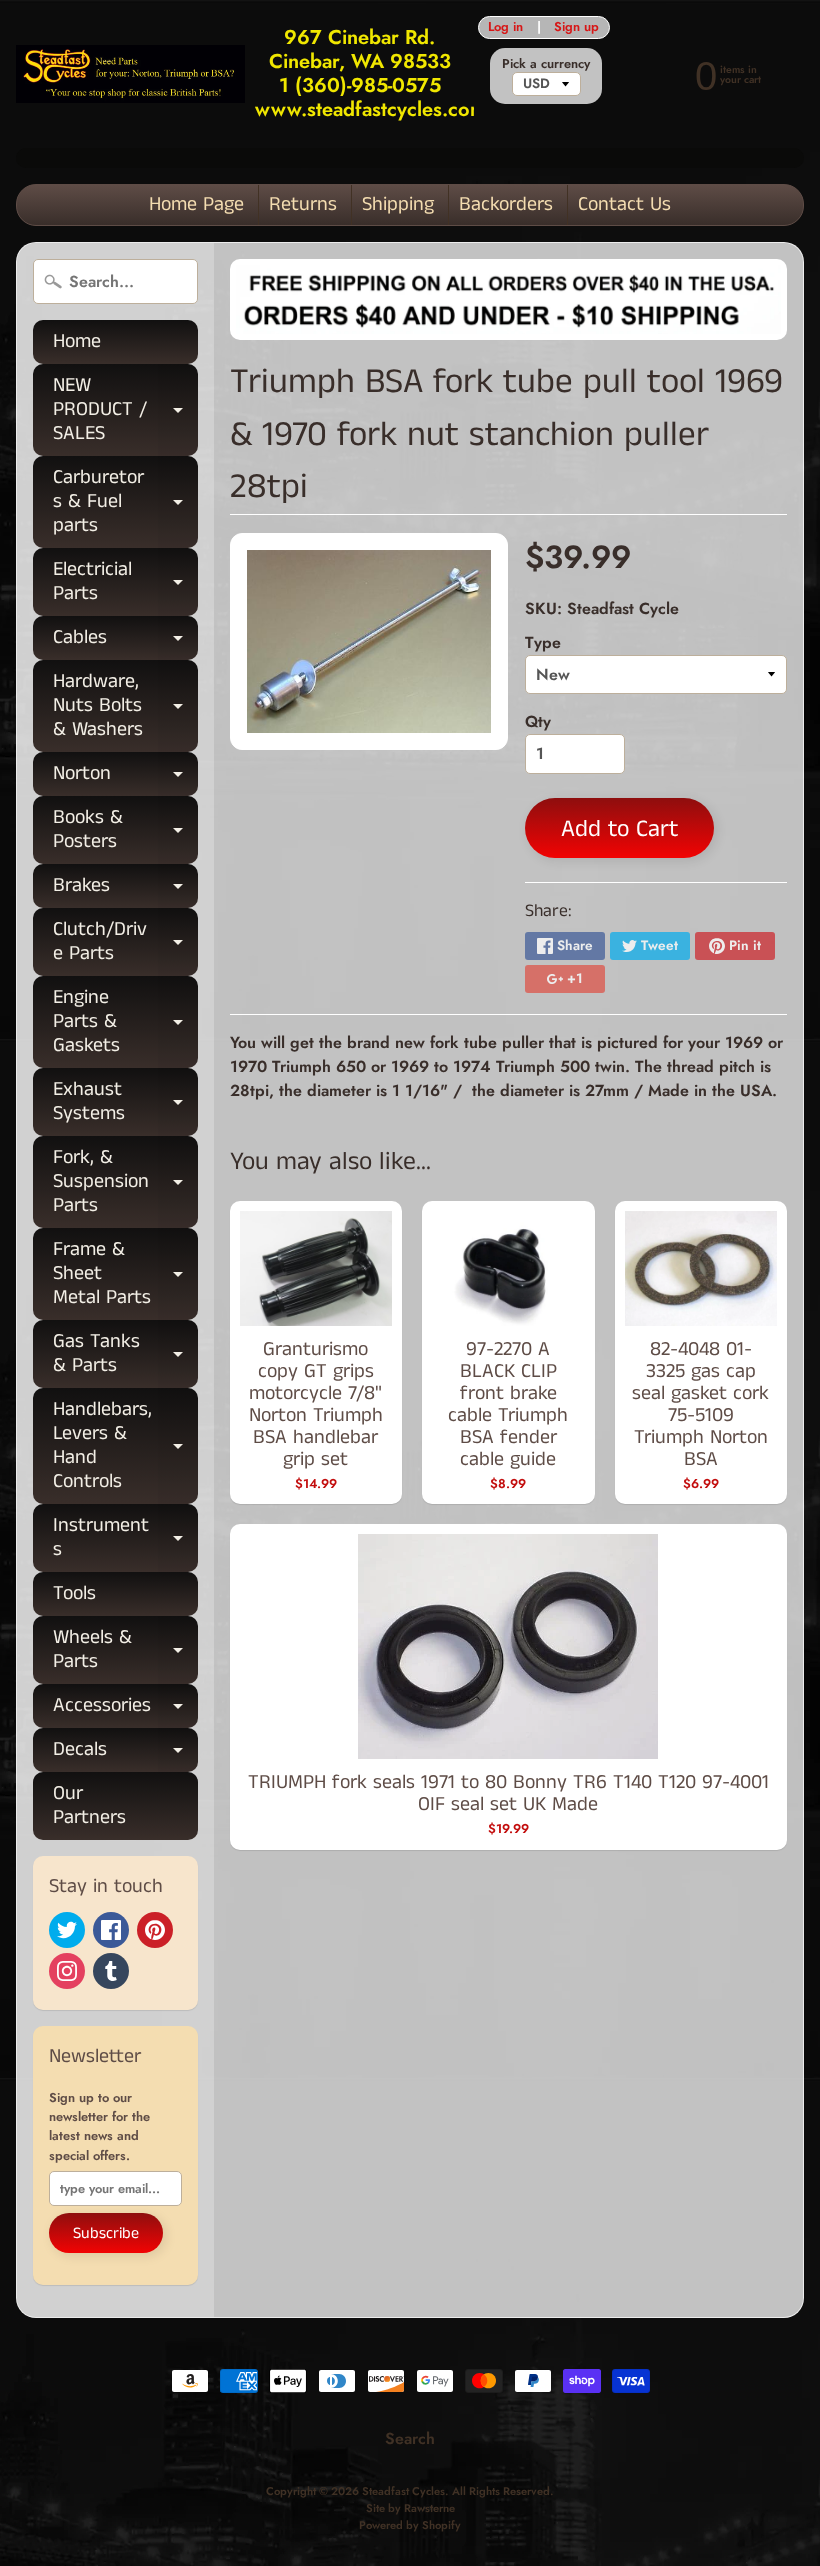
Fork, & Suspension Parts (125, 1181)
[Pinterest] (155, 1930)
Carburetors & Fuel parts (125, 501)
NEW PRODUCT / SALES (125, 409)
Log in (505, 27)
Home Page (196, 204)
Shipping (398, 204)
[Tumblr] (111, 1971)
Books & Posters (125, 831)
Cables (125, 641)
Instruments (125, 1539)
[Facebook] (111, 1930)
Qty (538, 721)
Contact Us (624, 204)
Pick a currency (546, 63)
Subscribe (106, 2233)
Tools (74, 1593)
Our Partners (89, 1805)
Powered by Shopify (410, 2525)
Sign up (576, 27)
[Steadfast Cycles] (130, 73)
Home (77, 341)
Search (410, 2438)
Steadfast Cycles (403, 2491)
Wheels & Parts (125, 1651)
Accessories (125, 1709)
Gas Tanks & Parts (125, 1355)
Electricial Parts (125, 583)
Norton (125, 777)
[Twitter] (67, 1930)
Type (543, 642)
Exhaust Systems (125, 1103)
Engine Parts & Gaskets (125, 1021)
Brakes (125, 889)
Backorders (506, 204)
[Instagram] (67, 1971)
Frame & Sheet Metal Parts (125, 1273)
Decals (125, 1753)
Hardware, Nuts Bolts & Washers (125, 705)
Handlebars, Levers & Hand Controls (125, 1445)
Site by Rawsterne (410, 2508)
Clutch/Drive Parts (125, 943)
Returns (303, 204)
